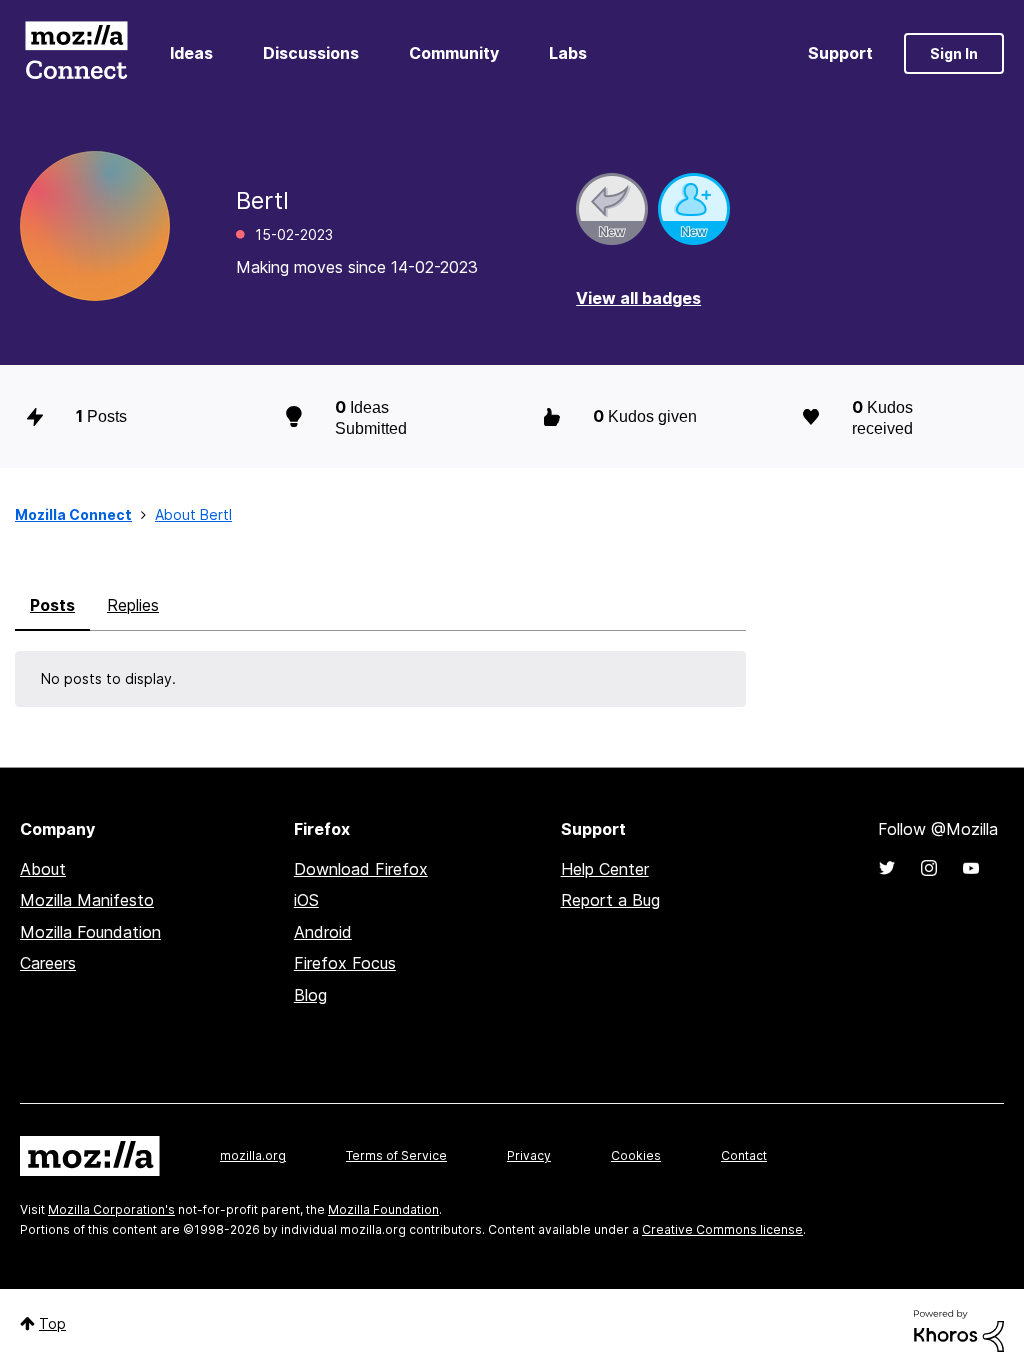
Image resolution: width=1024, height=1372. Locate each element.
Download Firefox (361, 869)
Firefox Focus (345, 963)
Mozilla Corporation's (111, 1209)
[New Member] (694, 209)
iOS (306, 900)
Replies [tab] (133, 605)
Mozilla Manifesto (87, 900)
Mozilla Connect (76, 53)
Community (454, 53)
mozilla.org (253, 1155)
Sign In (954, 53)
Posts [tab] (52, 605)
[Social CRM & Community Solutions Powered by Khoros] (959, 1329)
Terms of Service (396, 1155)
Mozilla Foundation (90, 932)
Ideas (191, 53)
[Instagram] (929, 868)
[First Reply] (612, 209)
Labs (568, 53)
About (43, 869)
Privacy (529, 1155)
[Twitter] (887, 868)
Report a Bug (610, 900)
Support (840, 53)
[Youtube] (971, 868)
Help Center (605, 869)
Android (323, 932)
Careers (48, 963)
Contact (744, 1155)
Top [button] (52, 1323)
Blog (310, 995)
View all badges (638, 298)
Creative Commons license (722, 1229)
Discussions (311, 53)
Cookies (636, 1155)
